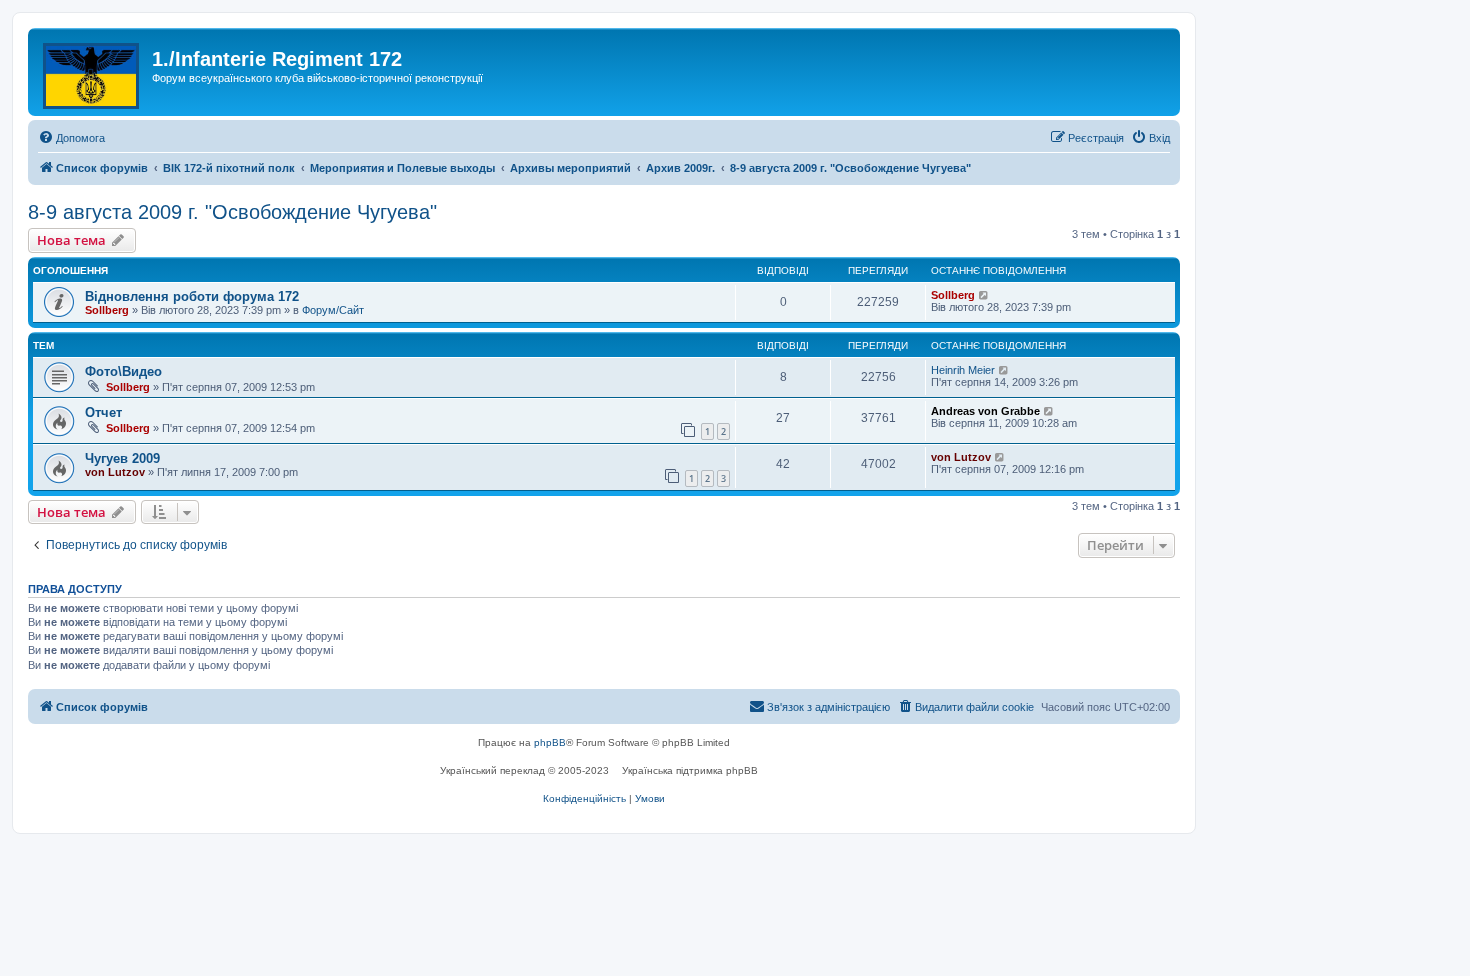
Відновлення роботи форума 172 (192, 296)
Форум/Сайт (333, 310)
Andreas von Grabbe (985, 411)
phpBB (550, 742)
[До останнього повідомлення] (984, 295)
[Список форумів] (92, 72)
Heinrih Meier (963, 370)
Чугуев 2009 (122, 458)
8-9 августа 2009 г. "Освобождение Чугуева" (232, 212)
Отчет (103, 412)
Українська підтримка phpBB (690, 770)
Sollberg (107, 310)
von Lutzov (115, 472)
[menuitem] (71, 138)
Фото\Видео (123, 371)
